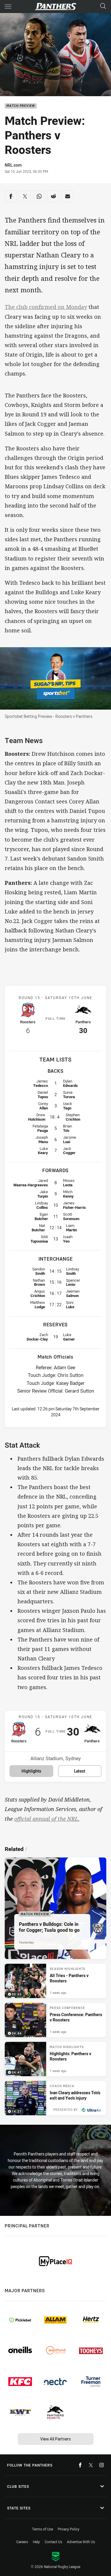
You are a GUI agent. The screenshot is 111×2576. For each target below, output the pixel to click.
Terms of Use (42, 2529)
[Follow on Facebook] (80, 2465)
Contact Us (53, 2542)
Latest (80, 1771)
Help (36, 2542)
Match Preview (21, 106)
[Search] (103, 6)
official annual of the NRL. (47, 1819)
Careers (22, 2542)
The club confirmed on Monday (46, 307)
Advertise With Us (81, 2542)
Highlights (31, 1771)
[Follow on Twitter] (91, 2465)
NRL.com (13, 165)
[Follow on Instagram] (102, 2465)
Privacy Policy (69, 2529)
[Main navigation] (8, 7)
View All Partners (55, 2439)
